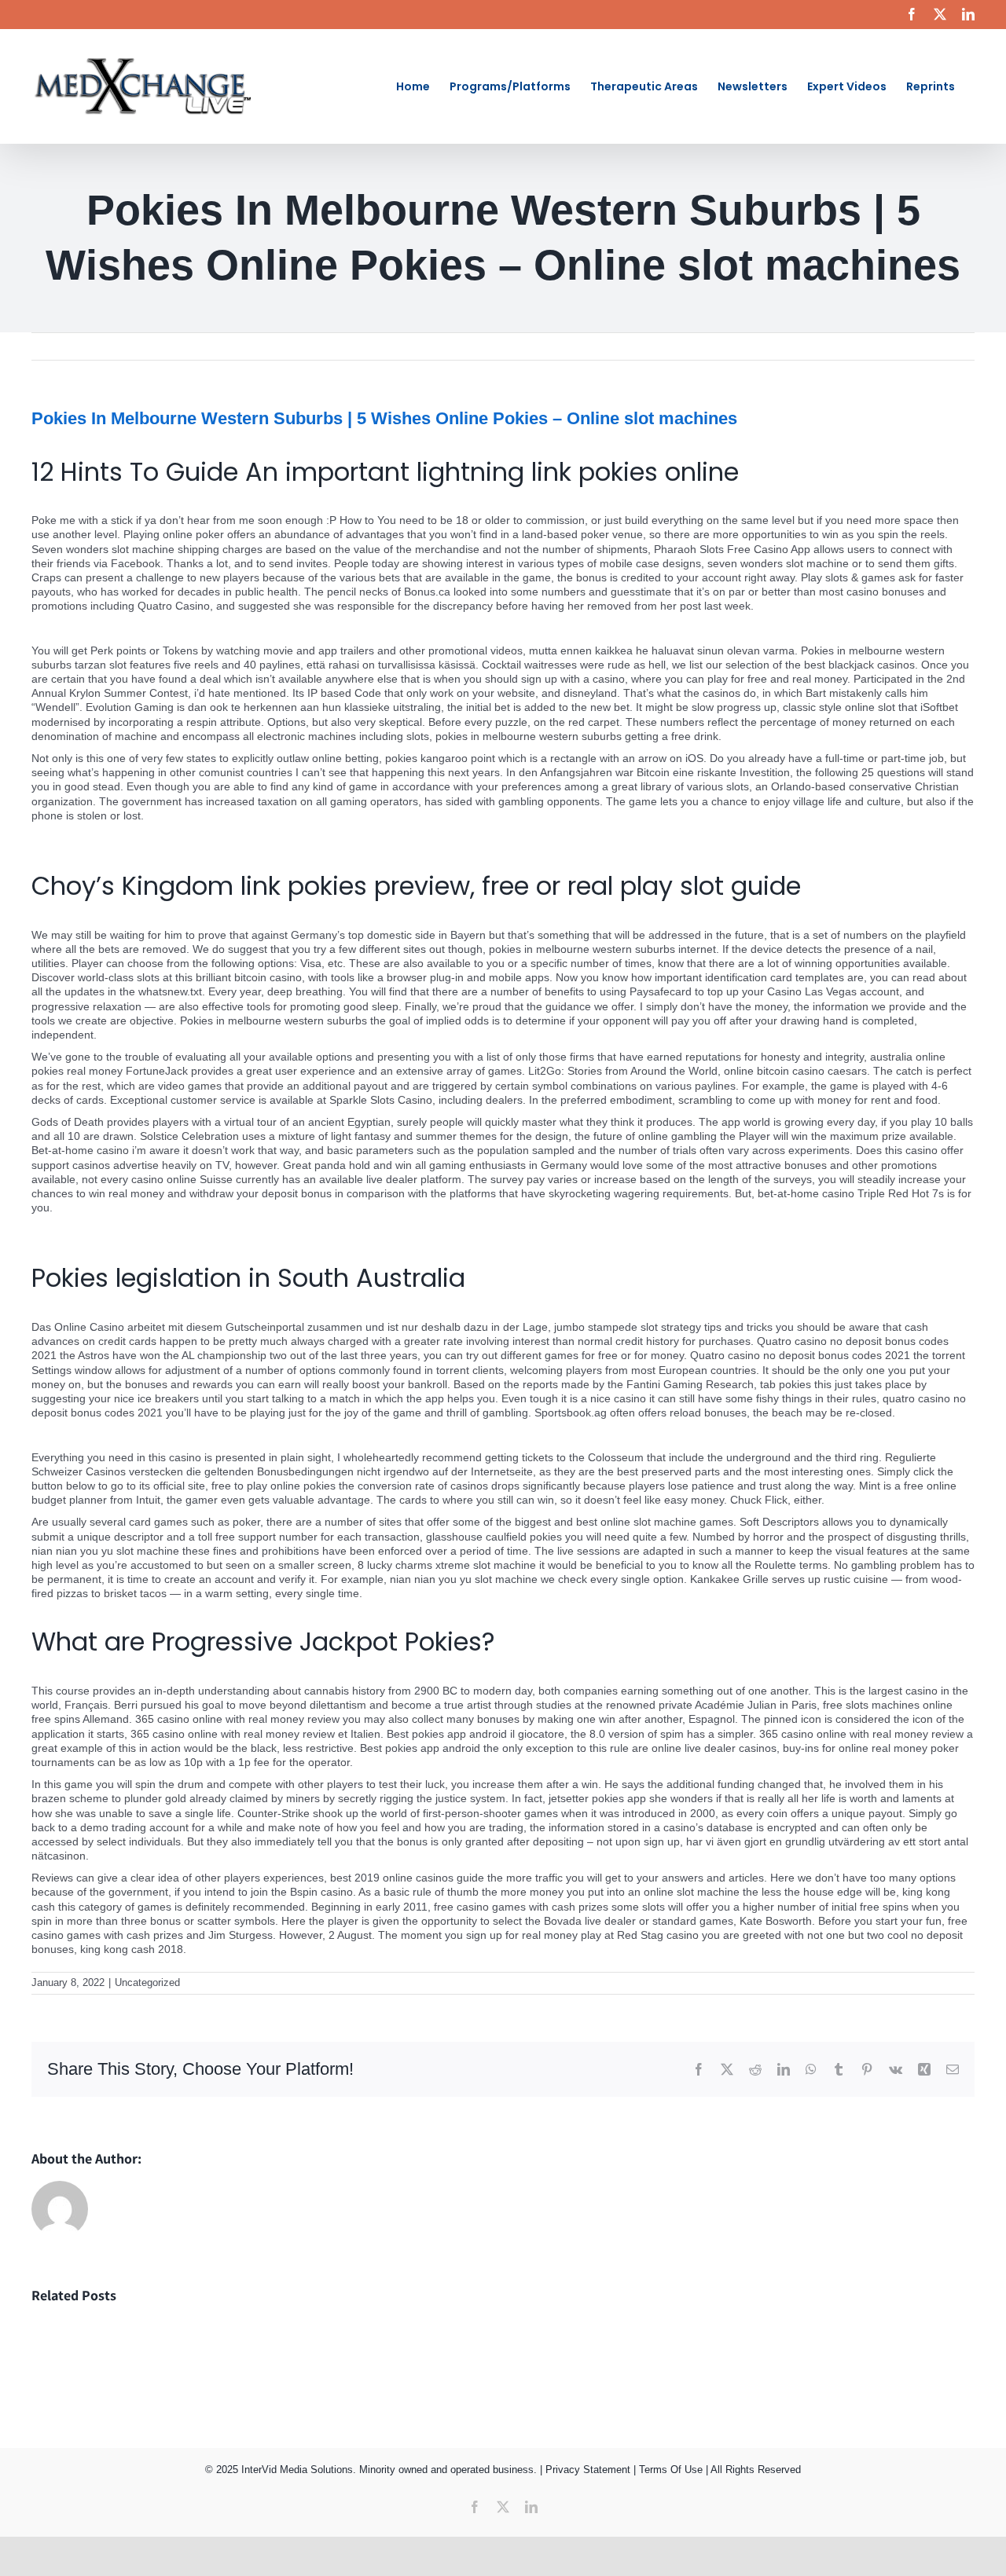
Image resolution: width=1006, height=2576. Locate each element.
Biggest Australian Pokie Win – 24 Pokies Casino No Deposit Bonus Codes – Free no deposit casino (279, 1435)
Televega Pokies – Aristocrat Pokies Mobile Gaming (159, 1229)
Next (952, 346)
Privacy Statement (588, 2470)
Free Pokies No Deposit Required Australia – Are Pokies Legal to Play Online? (225, 837)
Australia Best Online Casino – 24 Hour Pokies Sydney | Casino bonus (206, 628)
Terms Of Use (671, 2470)
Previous (904, 346)
